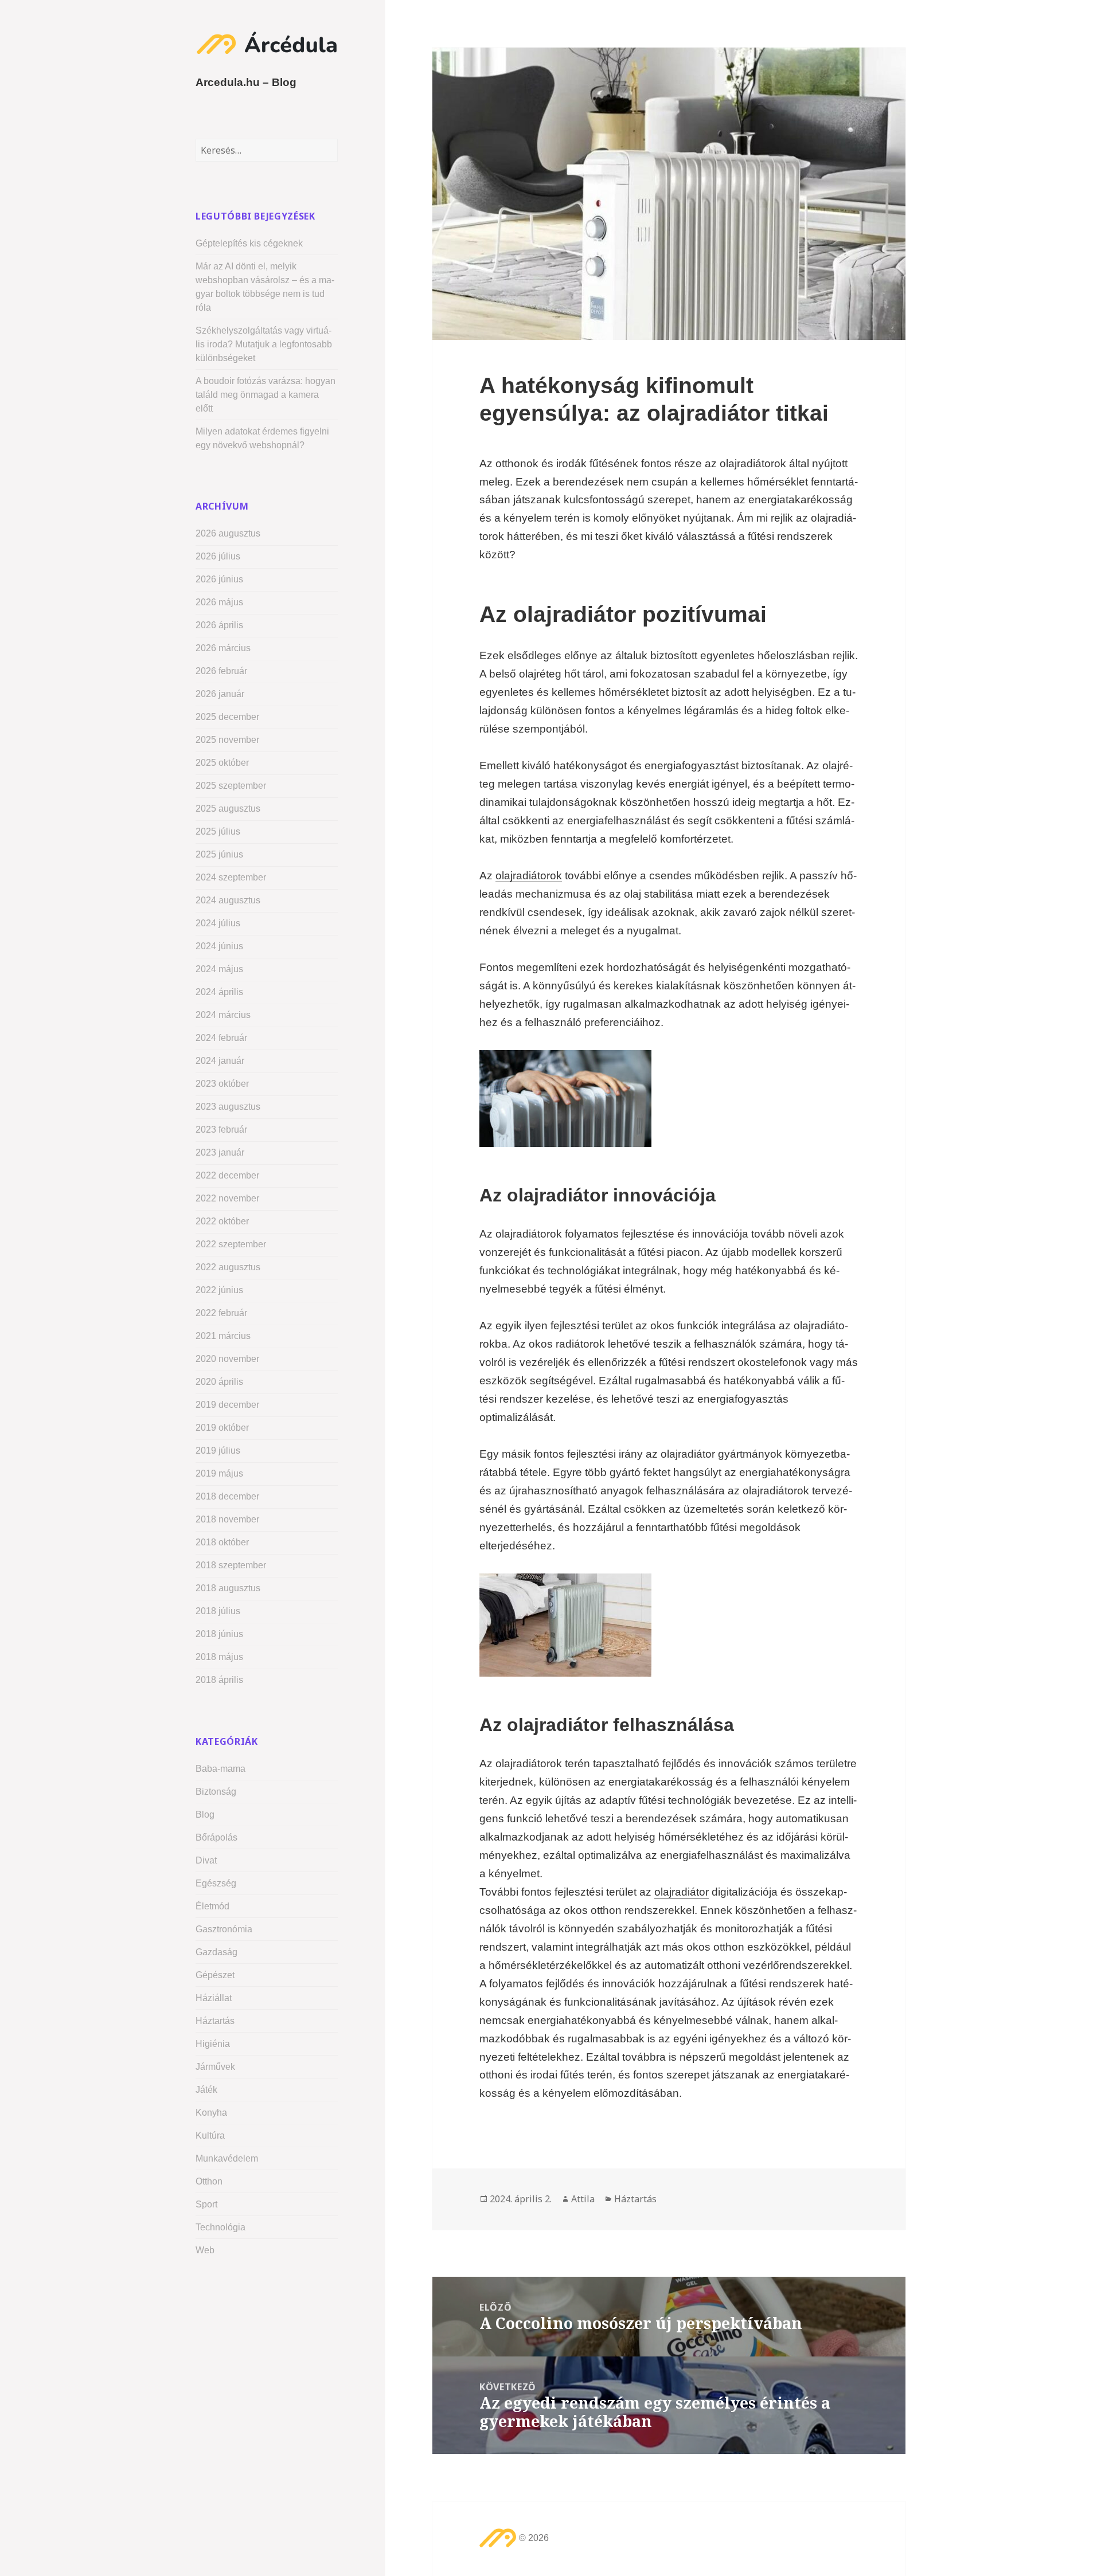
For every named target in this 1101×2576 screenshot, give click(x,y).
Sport (206, 2204)
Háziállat (214, 1998)
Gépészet (215, 1975)
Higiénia (213, 2044)
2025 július (218, 831)
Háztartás (215, 2021)
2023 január (220, 1152)
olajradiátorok (529, 876)
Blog (205, 1814)
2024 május (219, 969)
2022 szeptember (231, 1244)
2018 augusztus (228, 1588)
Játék (206, 2090)
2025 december (227, 717)
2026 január (220, 694)
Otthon (209, 2181)
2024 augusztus (228, 900)
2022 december (227, 1175)
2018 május (219, 1657)
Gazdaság (216, 1952)
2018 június (219, 1634)
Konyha (211, 2113)
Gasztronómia (224, 1929)
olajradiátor (682, 1892)
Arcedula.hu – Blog (246, 82)
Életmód (212, 1906)
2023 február (221, 1130)
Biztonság (216, 1792)
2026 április (219, 625)
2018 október (222, 1542)
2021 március (223, 1336)
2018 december (227, 1496)
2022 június (219, 1290)
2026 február (221, 671)
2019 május (219, 1473)
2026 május (219, 602)
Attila (583, 2199)
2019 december (227, 1405)
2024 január (220, 1061)
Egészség (216, 1883)
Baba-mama (220, 1769)
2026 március (223, 648)
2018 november (227, 1519)
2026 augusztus (228, 533)
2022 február (221, 1313)
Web (205, 2250)
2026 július (218, 556)
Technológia (220, 2227)
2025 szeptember (231, 786)
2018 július (218, 1611)
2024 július (218, 923)
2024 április (219, 992)
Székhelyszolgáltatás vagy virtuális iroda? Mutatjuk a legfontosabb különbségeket (264, 344)
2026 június (219, 579)
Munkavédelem (227, 2158)
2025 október (222, 763)
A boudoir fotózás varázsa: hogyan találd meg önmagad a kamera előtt (266, 395)
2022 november (227, 1198)
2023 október (222, 1084)
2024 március (223, 1015)
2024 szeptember (231, 877)
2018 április (219, 1680)
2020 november (227, 1359)
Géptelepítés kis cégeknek (249, 243)
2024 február (221, 1038)
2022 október (222, 1221)
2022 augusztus (228, 1267)
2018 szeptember (231, 1565)
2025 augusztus (228, 809)
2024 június (219, 946)
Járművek (215, 2067)
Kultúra (210, 2135)
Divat (206, 1860)
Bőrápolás (216, 1837)
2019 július (218, 1451)
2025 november (227, 740)
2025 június (219, 854)
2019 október (222, 1428)
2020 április (219, 1382)
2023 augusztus (228, 1107)
